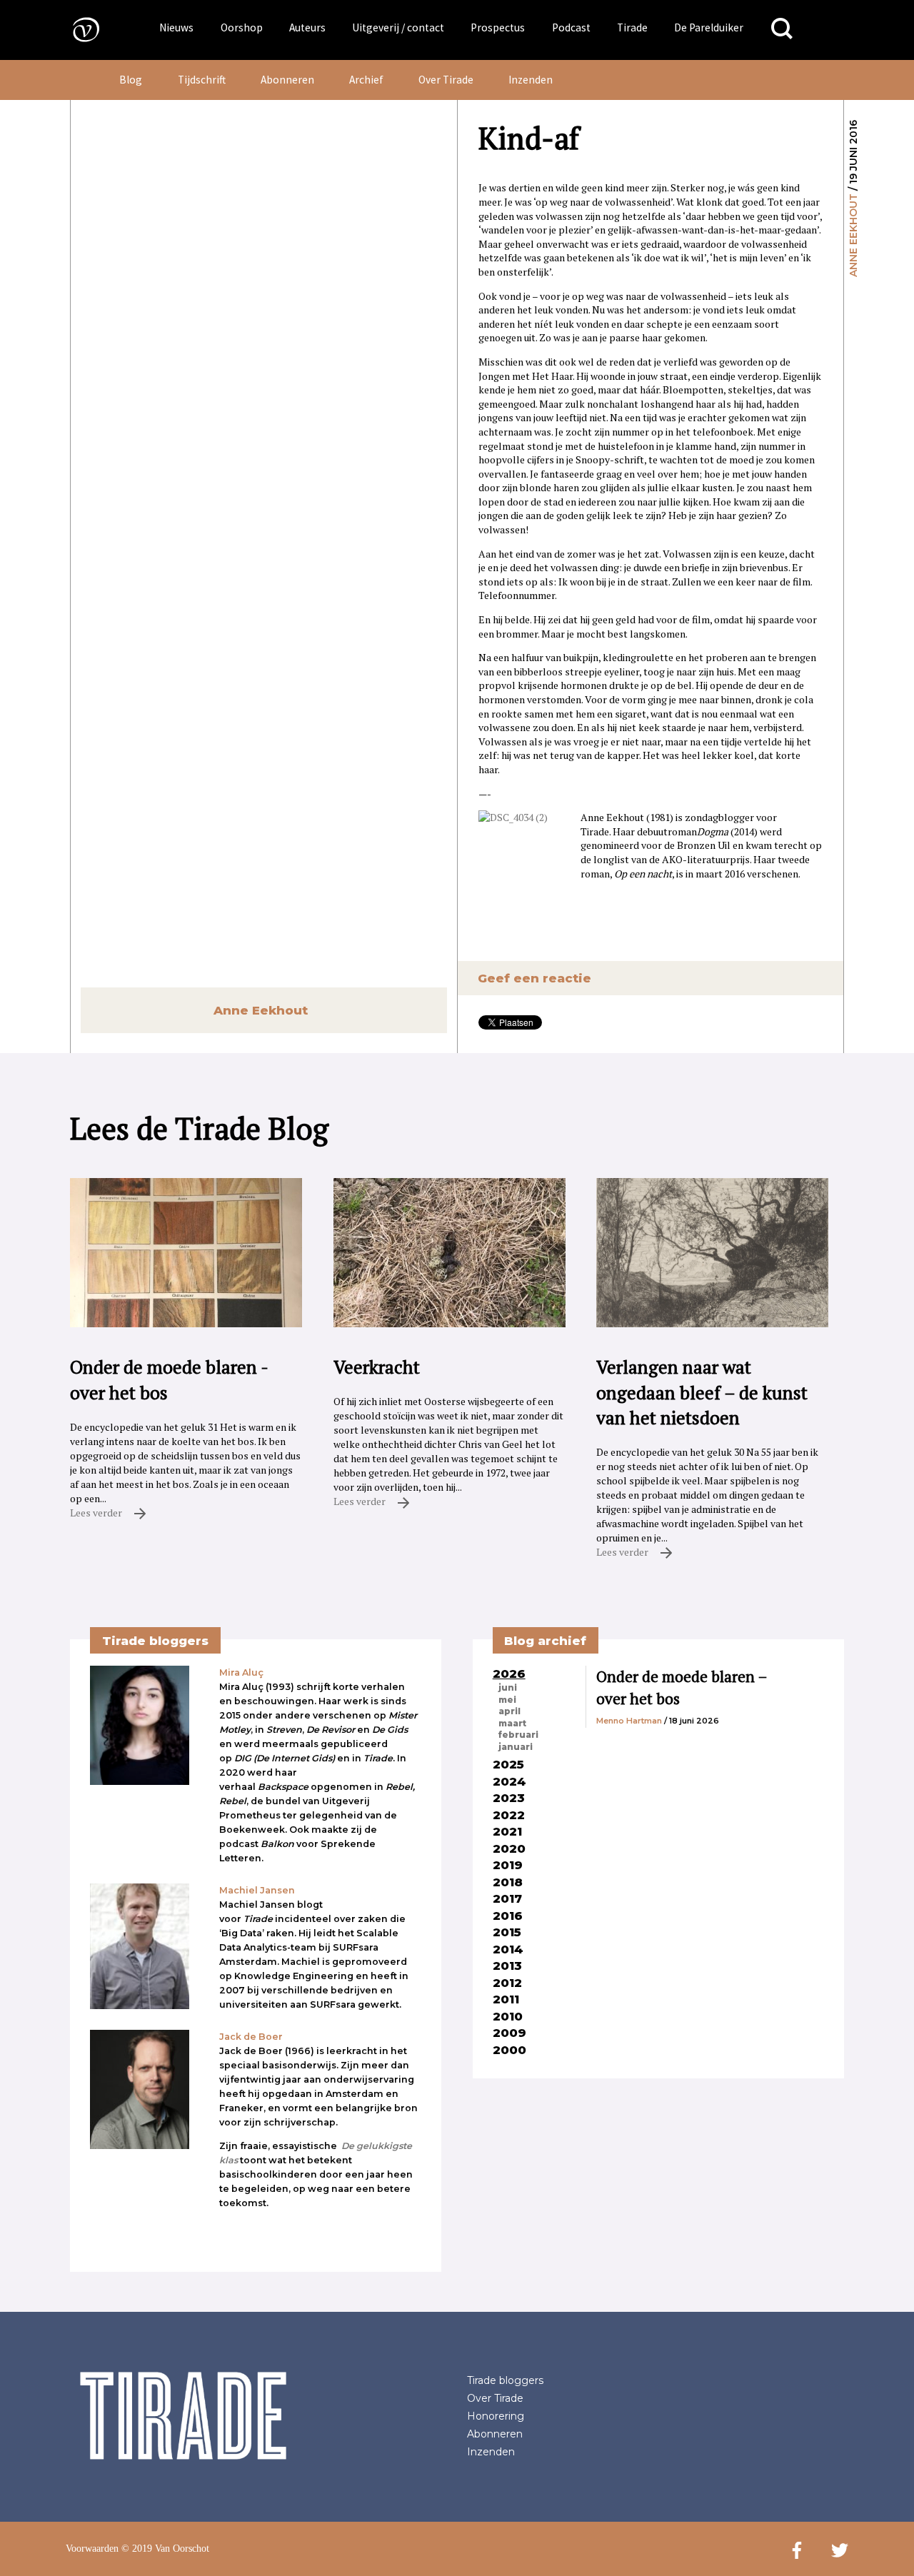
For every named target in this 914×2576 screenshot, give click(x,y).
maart (512, 1724)
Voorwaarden (92, 2549)
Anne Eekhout (853, 235)
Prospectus (498, 27)
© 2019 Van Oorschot (165, 2549)
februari (518, 1735)
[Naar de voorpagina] (76, 29)
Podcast (571, 27)
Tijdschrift (202, 80)
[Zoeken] (782, 29)
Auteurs (307, 27)
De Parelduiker (709, 27)
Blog (131, 80)
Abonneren (287, 80)
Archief (366, 80)
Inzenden (531, 80)
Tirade (632, 27)
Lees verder (97, 1513)
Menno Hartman (629, 1721)
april (509, 1711)
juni (508, 1688)
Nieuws (176, 27)
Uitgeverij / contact (398, 27)
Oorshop (242, 27)
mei (507, 1700)
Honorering (496, 2416)
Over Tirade (446, 80)
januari (516, 1747)
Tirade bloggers (505, 2380)
